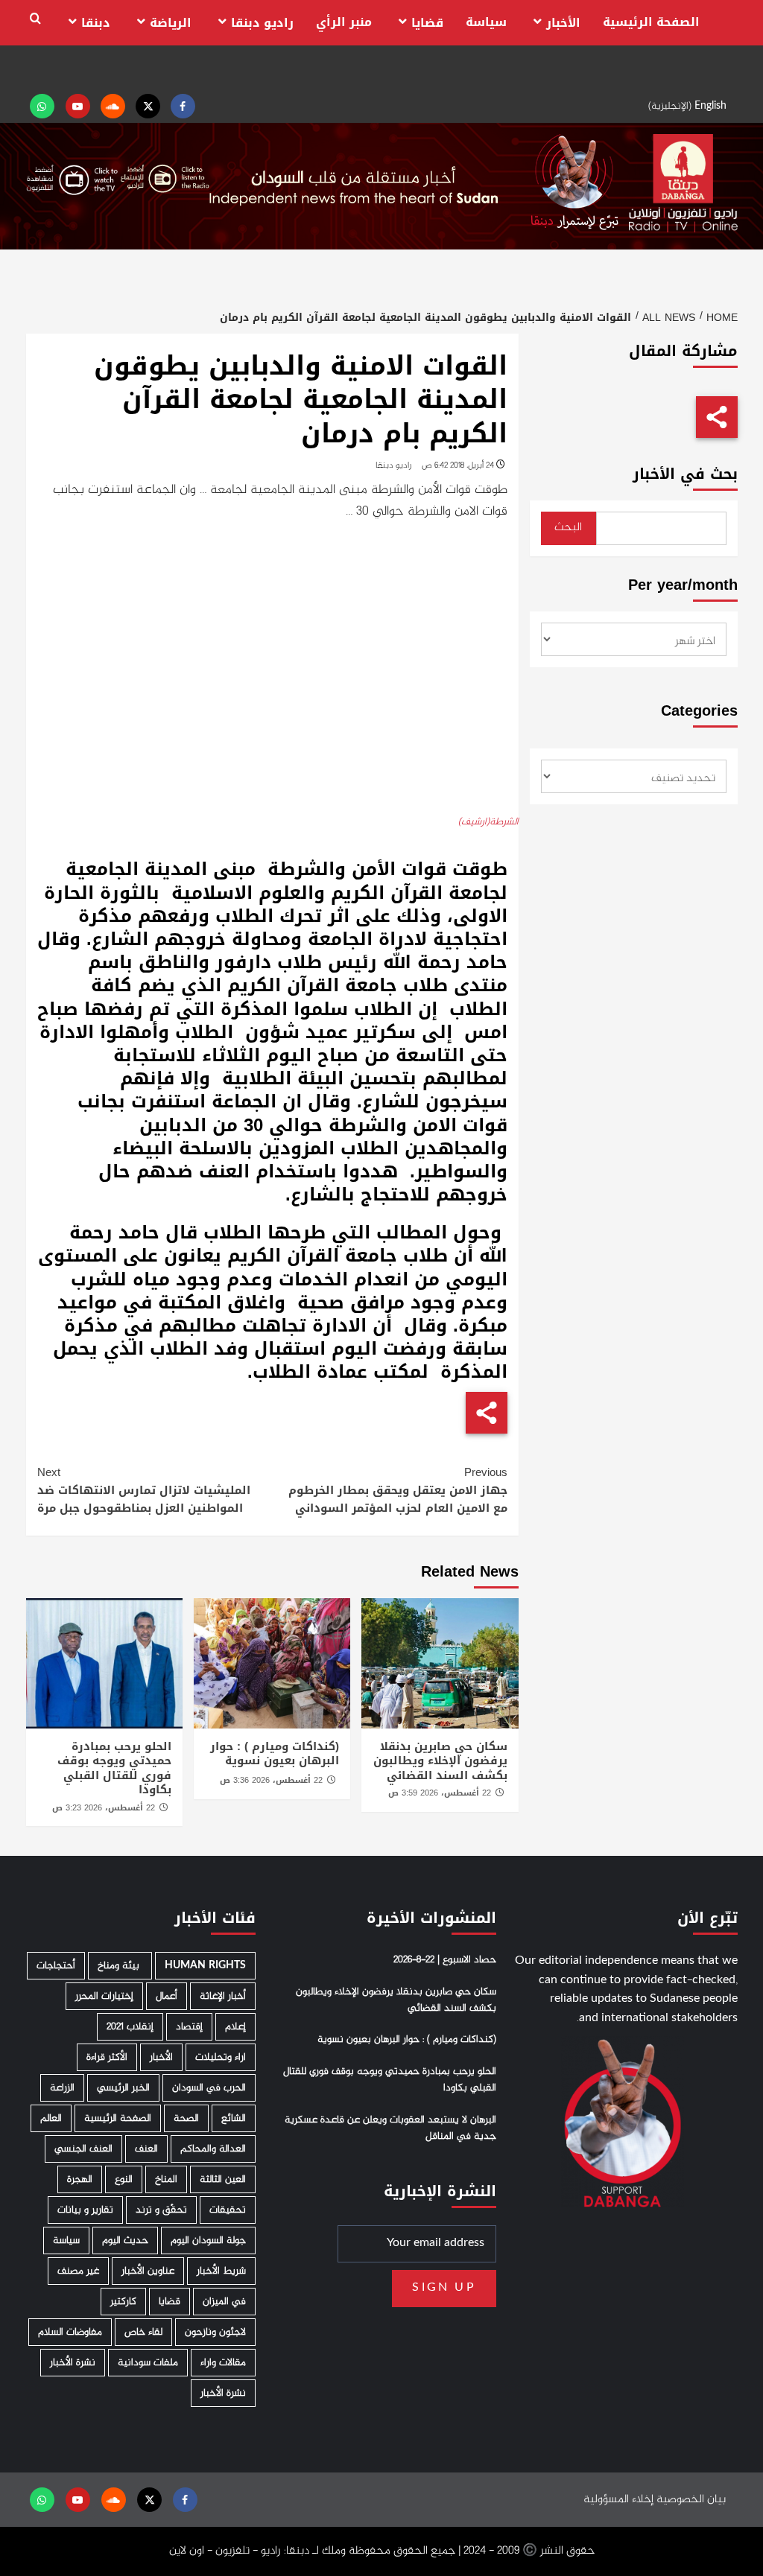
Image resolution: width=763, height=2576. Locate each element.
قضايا (427, 23)
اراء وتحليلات (221, 2057)
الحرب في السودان (209, 2088)
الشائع (234, 2118)
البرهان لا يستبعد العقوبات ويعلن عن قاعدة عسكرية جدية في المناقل (390, 2128)
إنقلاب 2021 (130, 2027)
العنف (146, 2149)
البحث (568, 528)
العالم (51, 2118)
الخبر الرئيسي (123, 2088)
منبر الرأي (344, 22)
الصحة (186, 2118)
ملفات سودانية (148, 2363)
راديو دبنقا (262, 23)
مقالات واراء (223, 2363)
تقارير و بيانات (85, 2210)
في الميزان (224, 2302)
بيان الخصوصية (691, 2500)
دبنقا (96, 23)
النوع (124, 2179)
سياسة (486, 22)
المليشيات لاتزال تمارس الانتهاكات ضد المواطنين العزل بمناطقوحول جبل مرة (144, 1490)
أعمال (167, 1996)
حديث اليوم (125, 2241)
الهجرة (80, 2179)
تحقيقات (228, 2210)
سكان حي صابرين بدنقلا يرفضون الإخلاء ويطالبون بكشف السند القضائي (440, 1761)
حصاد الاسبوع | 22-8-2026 (445, 1960)
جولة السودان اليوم (208, 2241)
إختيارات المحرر (104, 1996)
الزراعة (62, 2088)
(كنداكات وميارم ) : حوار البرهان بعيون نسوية (275, 1754)
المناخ (166, 2179)
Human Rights (205, 1966)
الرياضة (171, 23)
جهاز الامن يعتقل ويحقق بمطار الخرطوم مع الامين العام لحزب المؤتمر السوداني (398, 1490)
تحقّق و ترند (161, 2210)
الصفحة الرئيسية (651, 22)
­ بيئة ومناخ (120, 1966)
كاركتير (123, 2302)
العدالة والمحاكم (213, 2149)
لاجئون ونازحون (215, 2332)
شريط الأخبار (221, 2271)
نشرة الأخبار (73, 2363)
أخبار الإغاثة (223, 1996)
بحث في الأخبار (685, 474)
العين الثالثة (223, 2179)
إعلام (235, 2027)
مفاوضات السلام (70, 2332)
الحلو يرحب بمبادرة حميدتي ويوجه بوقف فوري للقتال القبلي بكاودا (114, 1768)
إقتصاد (189, 2027)
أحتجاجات (56, 1966)
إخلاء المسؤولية (618, 2500)
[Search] (35, 19)
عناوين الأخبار (148, 2271)
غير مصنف (78, 2271)
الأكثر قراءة (107, 2057)
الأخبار (563, 23)
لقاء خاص (143, 2332)
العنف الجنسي (83, 2149)
